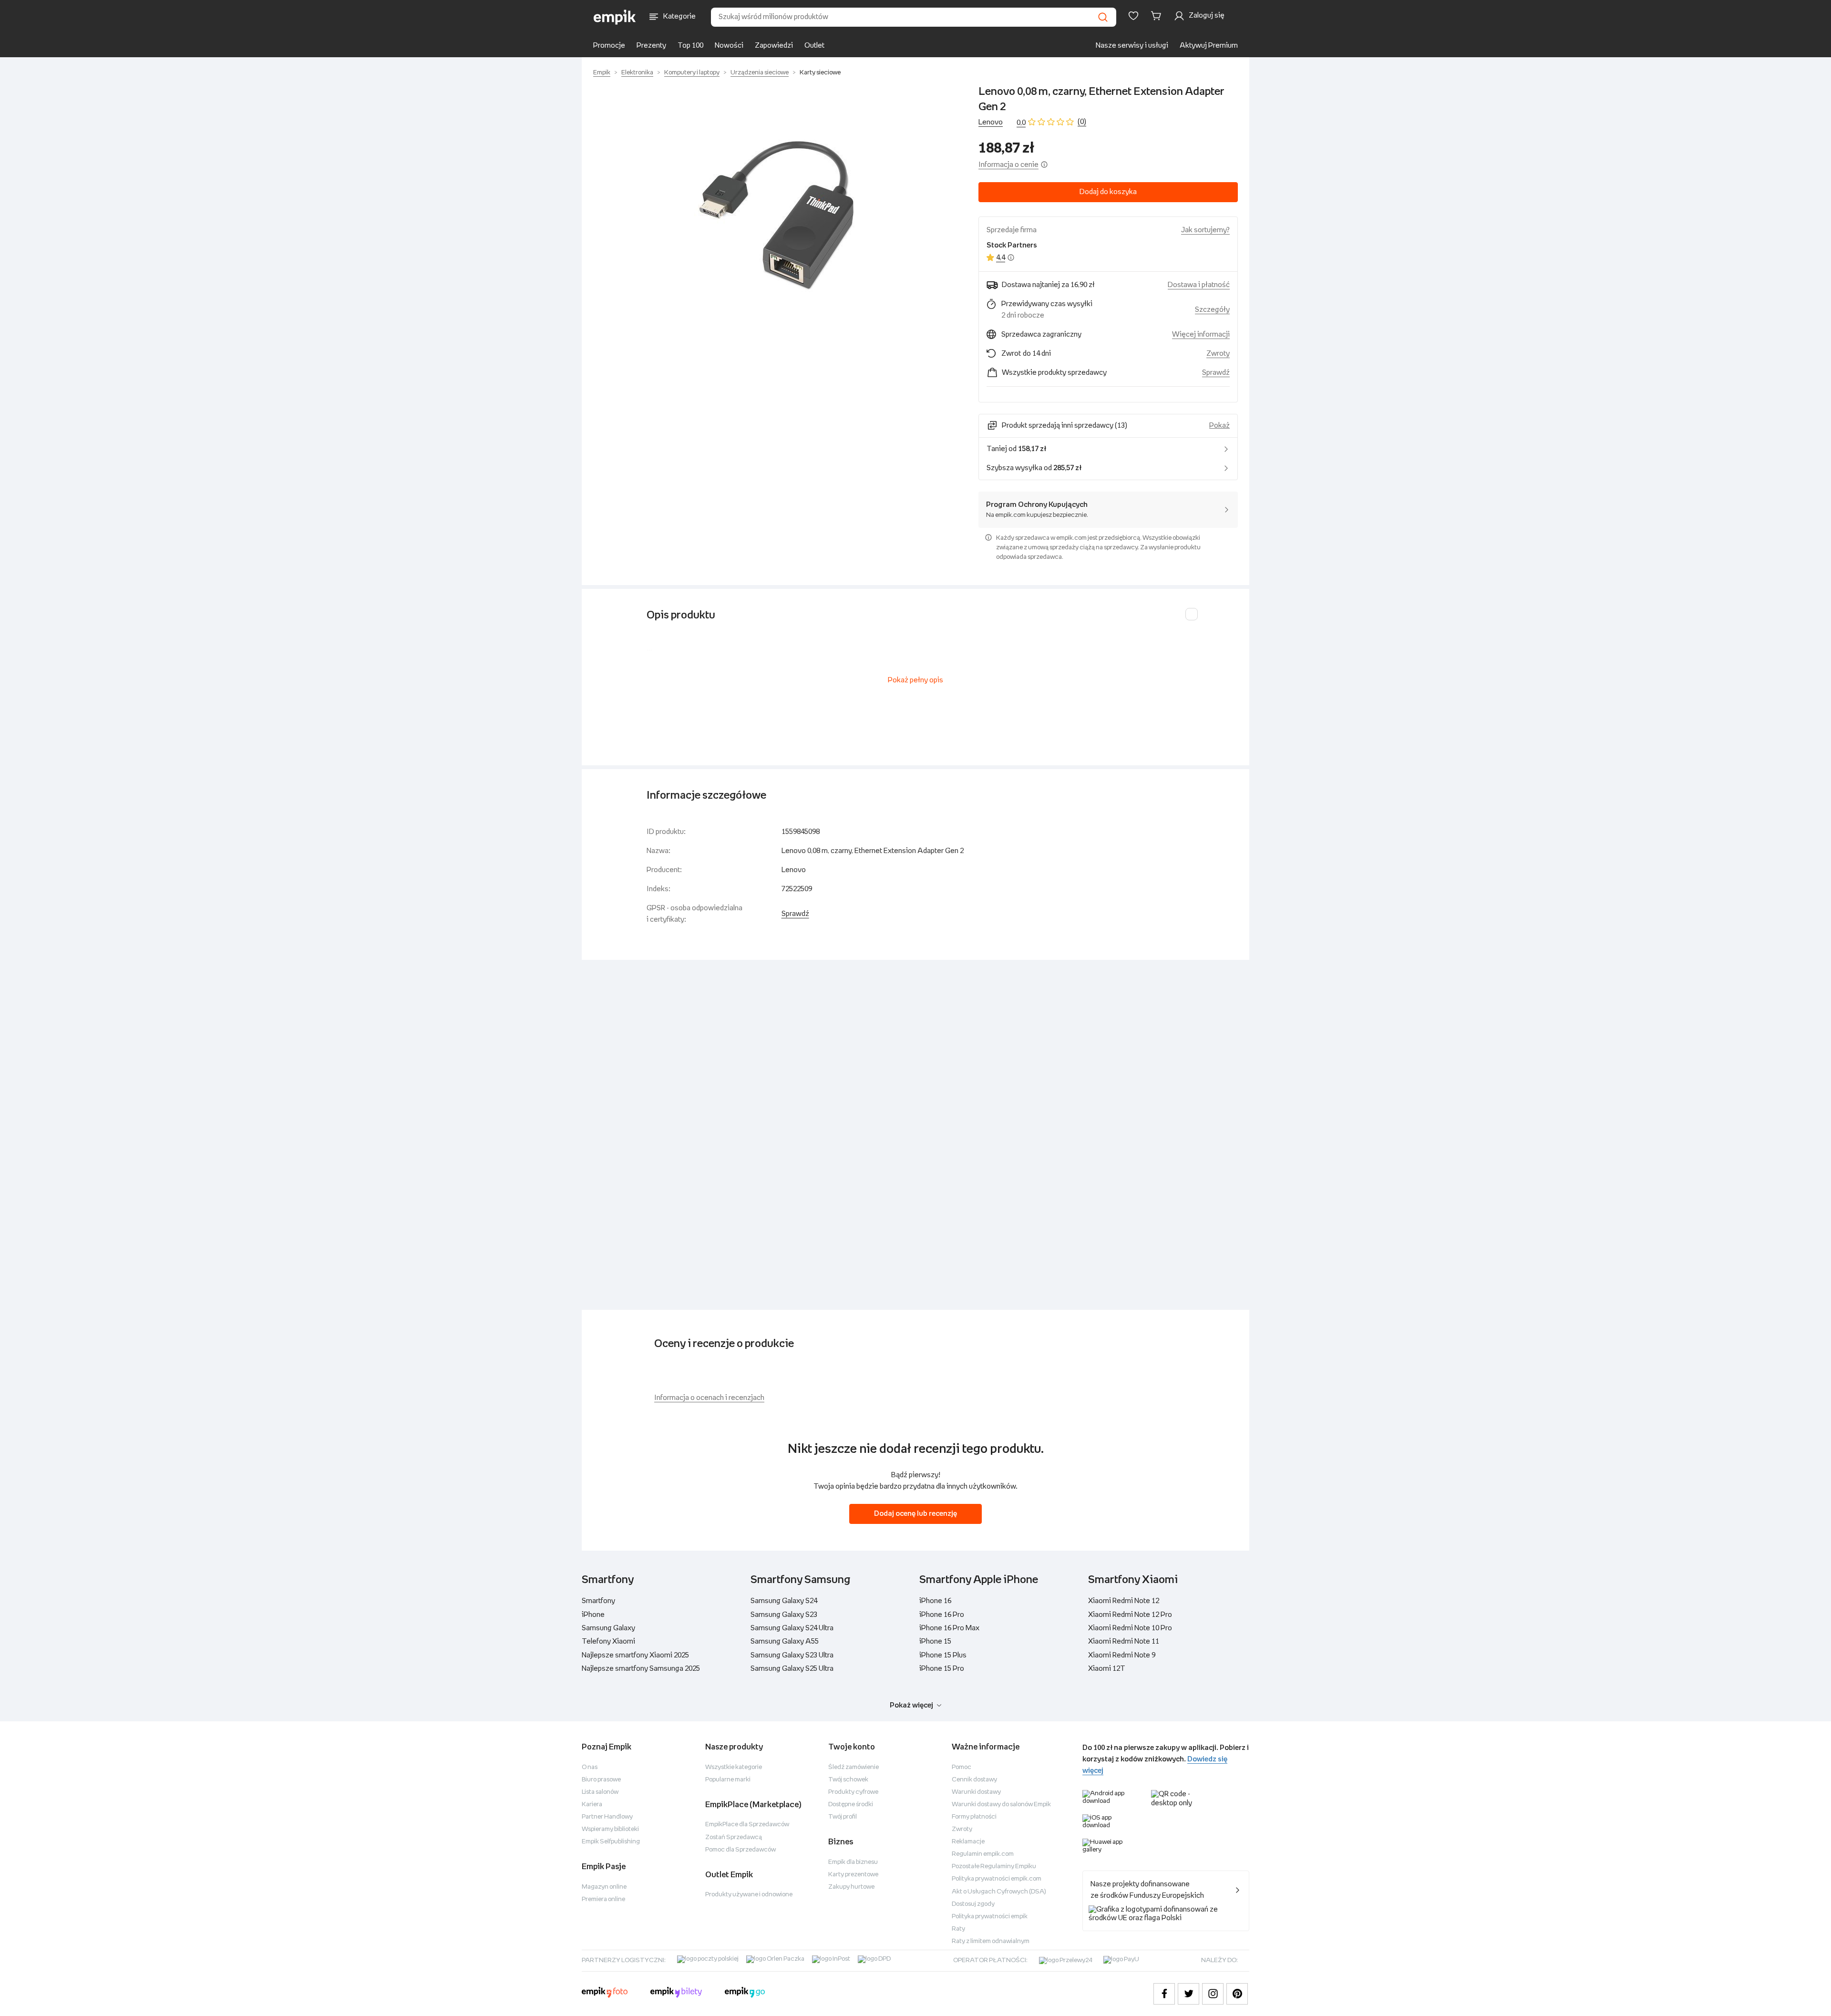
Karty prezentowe (853, 1875)
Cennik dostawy (974, 1780)
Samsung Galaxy (608, 1628)
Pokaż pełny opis (915, 680)
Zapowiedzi (774, 46)
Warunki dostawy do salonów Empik (1001, 1805)
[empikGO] (745, 1994)
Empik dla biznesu (853, 1862)
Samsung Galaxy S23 (784, 1615)
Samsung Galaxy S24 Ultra (792, 1628)
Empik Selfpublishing (611, 1842)
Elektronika (637, 73)
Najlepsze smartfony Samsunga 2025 (641, 1669)
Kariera (592, 1805)
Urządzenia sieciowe (760, 73)
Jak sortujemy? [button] (1205, 230)
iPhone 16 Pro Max (949, 1628)
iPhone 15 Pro (942, 1669)
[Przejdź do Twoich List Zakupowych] (1133, 16)
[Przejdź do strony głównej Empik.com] (615, 17)
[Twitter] (1188, 1994)
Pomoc (962, 1767)
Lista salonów (600, 1792)
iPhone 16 (935, 1601)
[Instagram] (1213, 1994)
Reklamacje (968, 1842)
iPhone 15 (935, 1641)
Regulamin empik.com (983, 1854)
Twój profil (843, 1817)
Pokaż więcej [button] (911, 1705)
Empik (602, 73)
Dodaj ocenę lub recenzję (915, 1514)
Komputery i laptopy (692, 73)
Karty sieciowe (820, 73)
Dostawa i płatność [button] (1199, 285)
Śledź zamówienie (854, 1767)
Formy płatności (974, 1817)
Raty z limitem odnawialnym (991, 1941)
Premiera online (603, 1899)
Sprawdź (1216, 373)
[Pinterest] (1237, 1994)
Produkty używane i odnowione (749, 1895)
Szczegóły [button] (1212, 310)
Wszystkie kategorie (734, 1767)
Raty (958, 1929)
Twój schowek (848, 1780)
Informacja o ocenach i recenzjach (709, 1398)
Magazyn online (604, 1887)
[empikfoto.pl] (605, 1994)
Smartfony (598, 1601)
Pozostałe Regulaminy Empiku (994, 1867)
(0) (1082, 122)
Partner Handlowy (607, 1817)
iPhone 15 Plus (943, 1655)
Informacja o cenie (1008, 165)
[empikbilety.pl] (676, 1994)
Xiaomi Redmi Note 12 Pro (1130, 1615)
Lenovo (991, 122)
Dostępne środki (851, 1805)
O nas (590, 1767)
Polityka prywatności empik (990, 1917)
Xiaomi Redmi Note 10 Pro (1130, 1628)
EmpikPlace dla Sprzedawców (747, 1825)
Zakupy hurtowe (851, 1887)
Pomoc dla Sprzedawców (741, 1850)
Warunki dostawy (976, 1792)
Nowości (729, 46)
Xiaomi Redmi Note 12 (1124, 1601)
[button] (776, 214)
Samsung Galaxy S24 (784, 1601)
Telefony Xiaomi (608, 1641)
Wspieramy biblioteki (610, 1829)
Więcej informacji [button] (1201, 334)
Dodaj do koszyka (1108, 192)
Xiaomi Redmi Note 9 (1122, 1655)
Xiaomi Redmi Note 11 (1124, 1641)
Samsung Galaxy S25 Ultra (792, 1669)
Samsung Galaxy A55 (785, 1641)
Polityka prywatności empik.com (997, 1879)
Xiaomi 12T (1107, 1669)
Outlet (814, 46)
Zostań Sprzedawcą (734, 1837)
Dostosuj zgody (973, 1904)
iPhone (593, 1615)
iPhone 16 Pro (942, 1615)
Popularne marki (728, 1780)
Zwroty (962, 1829)
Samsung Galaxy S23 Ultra (792, 1655)
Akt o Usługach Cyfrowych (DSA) (999, 1892)
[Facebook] (1164, 1994)
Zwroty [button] (1218, 354)
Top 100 (690, 46)
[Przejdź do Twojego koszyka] (1158, 16)
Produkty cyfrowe (853, 1792)
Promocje (609, 46)
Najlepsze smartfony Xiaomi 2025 (635, 1655)
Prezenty (651, 46)
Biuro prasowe (601, 1780)
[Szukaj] (1103, 17)
